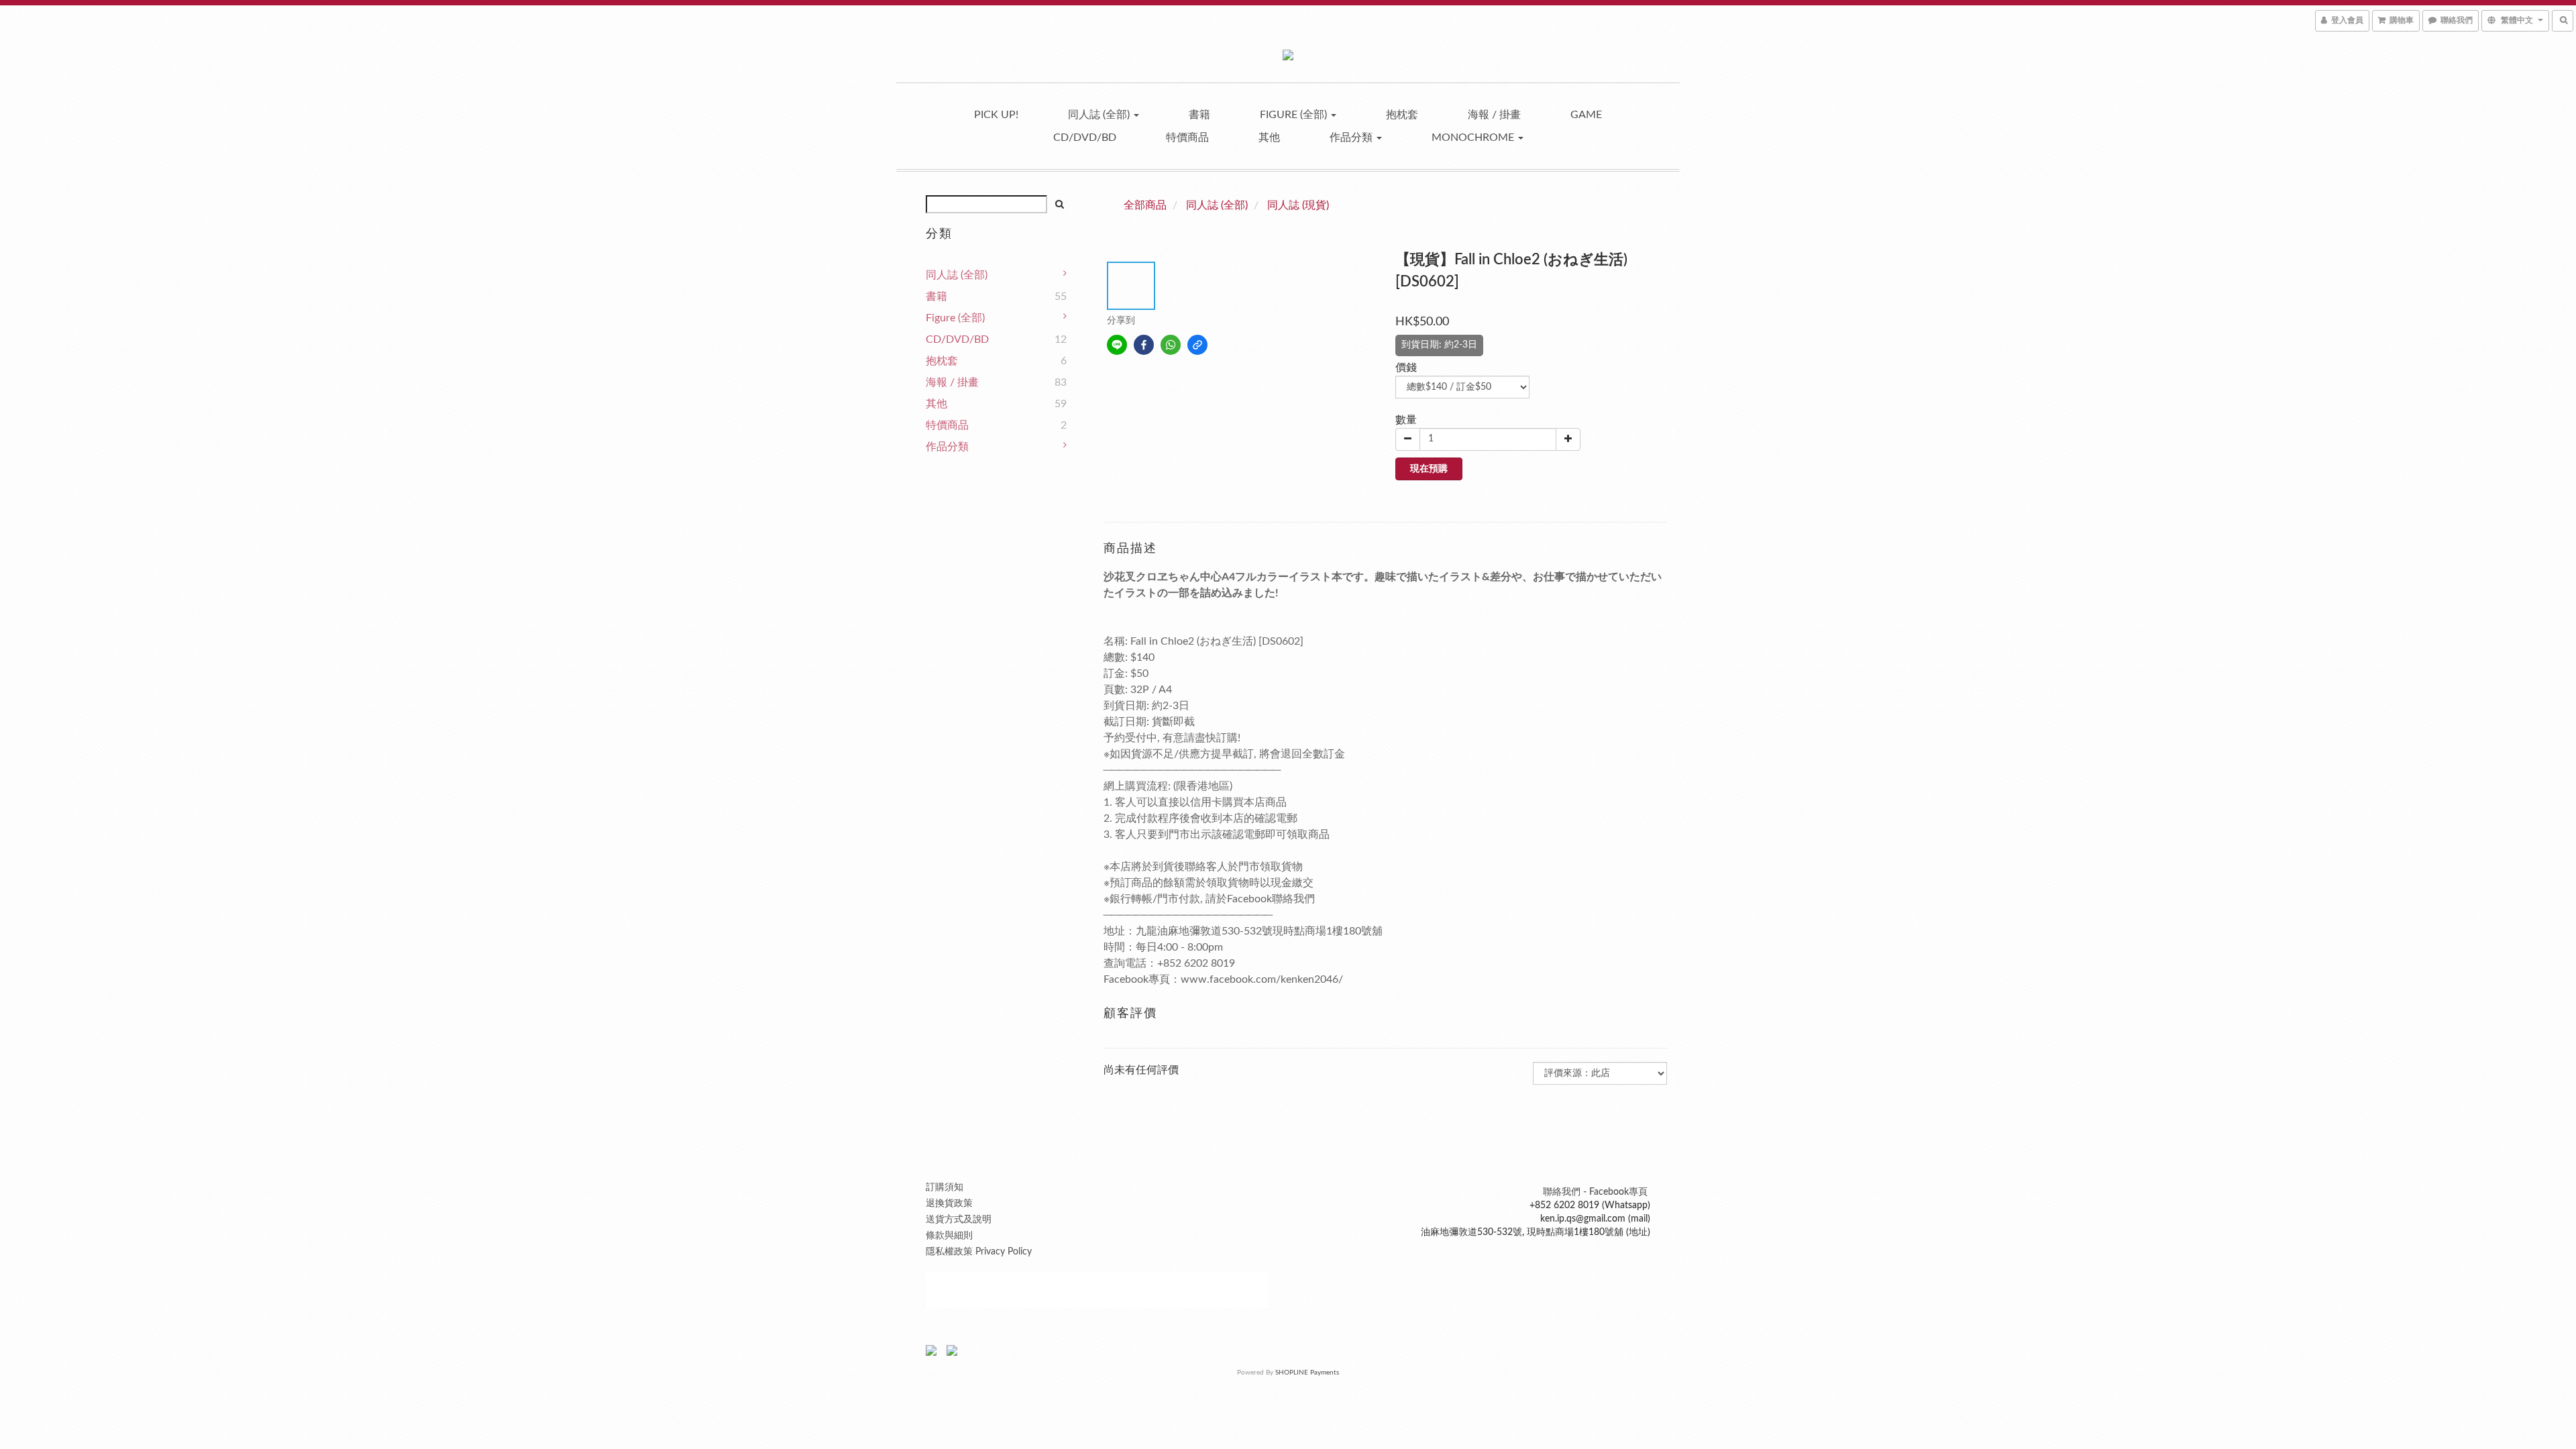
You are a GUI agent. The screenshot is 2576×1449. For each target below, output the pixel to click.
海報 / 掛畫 (1494, 115)
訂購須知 (945, 1187)
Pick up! (996, 115)
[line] (1117, 345)
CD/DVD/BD (1085, 138)
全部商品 (1145, 205)
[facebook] (1144, 345)
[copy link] (1197, 345)
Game (1586, 115)
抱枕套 (1402, 115)
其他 (1269, 138)
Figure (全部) (1295, 115)
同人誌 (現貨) (1298, 205)
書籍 (1199, 115)
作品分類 (1352, 138)
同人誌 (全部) (1100, 115)
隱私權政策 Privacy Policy (979, 1252)
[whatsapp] (1171, 345)
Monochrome (1474, 138)
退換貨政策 (949, 1203)
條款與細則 (949, 1236)
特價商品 (1187, 138)
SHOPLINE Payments (1307, 1373)
